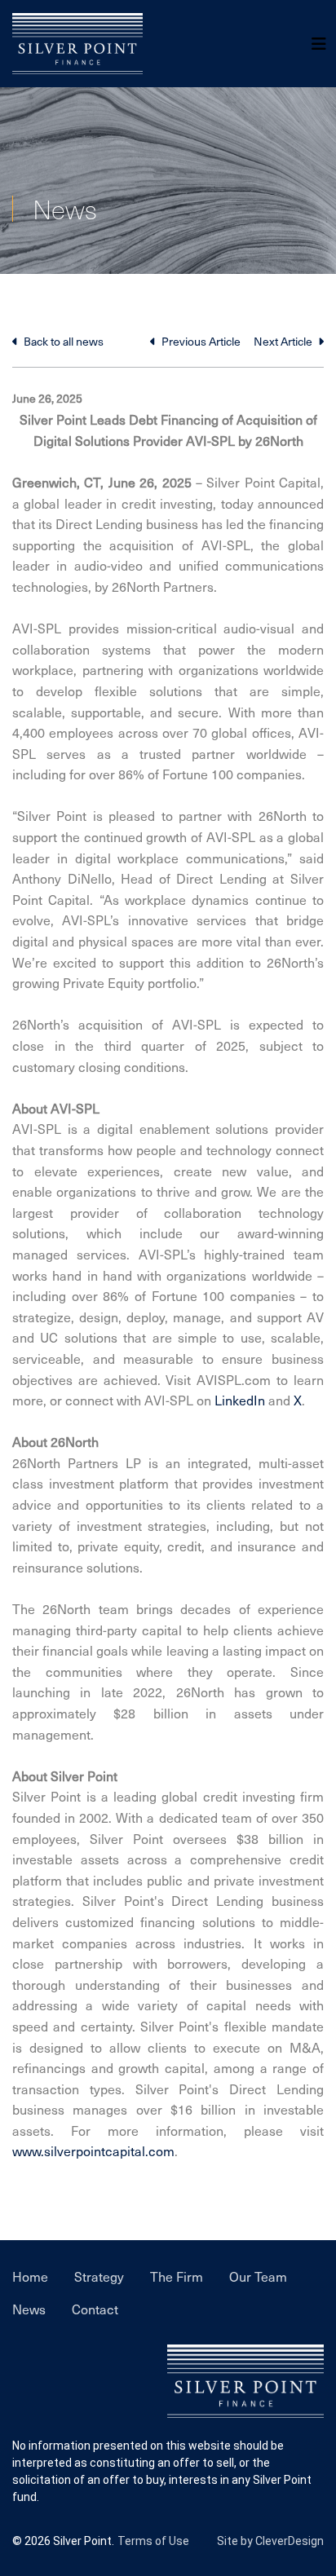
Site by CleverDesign (270, 2541)
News (29, 2309)
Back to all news (62, 341)
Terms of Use (153, 2541)
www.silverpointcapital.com (93, 2150)
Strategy (99, 2276)
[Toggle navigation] (319, 44)
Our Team (258, 2276)
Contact (95, 2309)
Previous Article (200, 341)
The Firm (177, 2276)
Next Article (284, 341)
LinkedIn (240, 1400)
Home (30, 2276)
